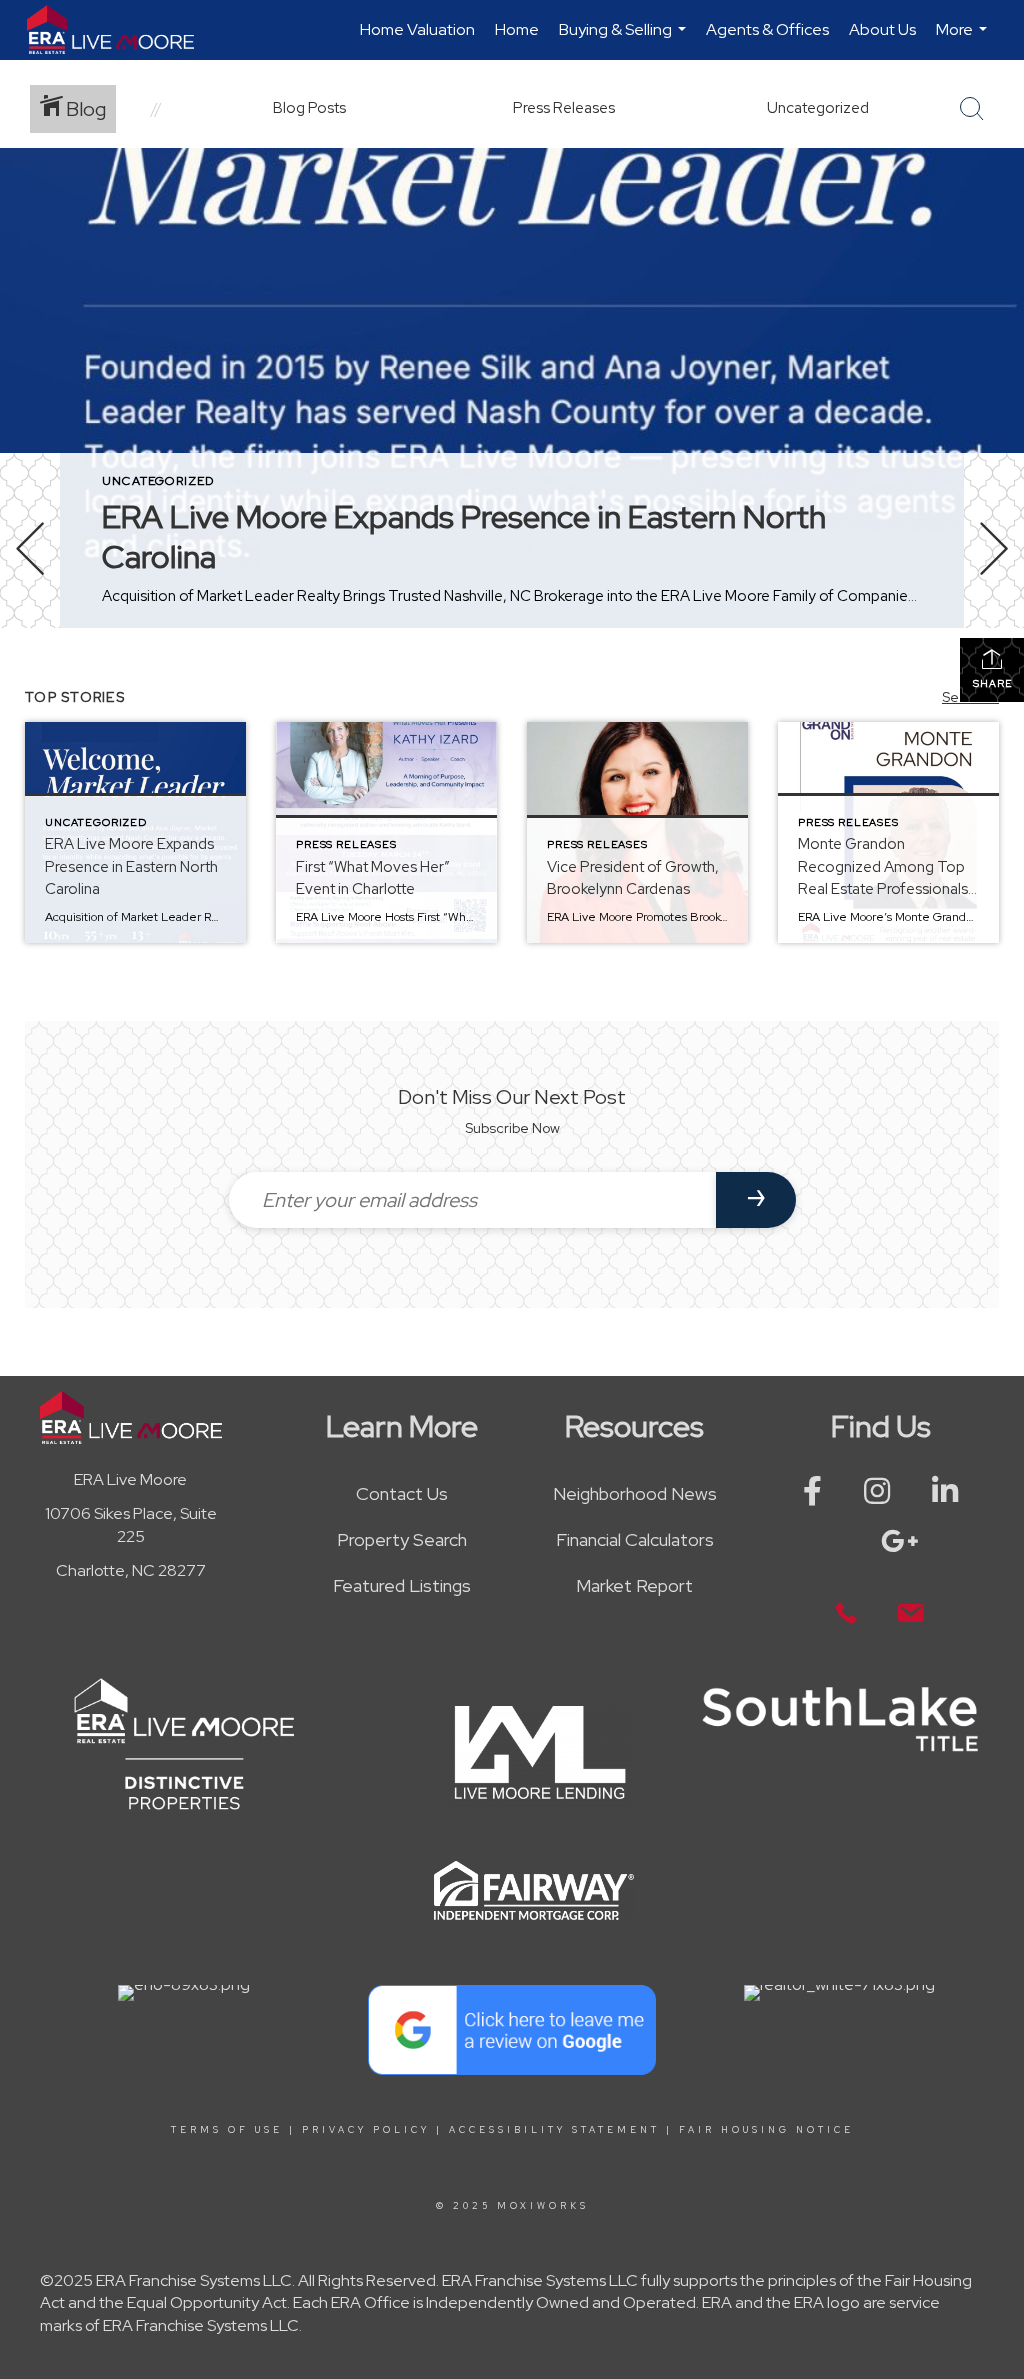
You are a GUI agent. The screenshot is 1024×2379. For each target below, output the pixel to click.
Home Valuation (417, 29)
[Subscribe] (756, 1200)
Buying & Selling (625, 39)
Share (992, 683)
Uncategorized (158, 481)
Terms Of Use (227, 2130)
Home (517, 29)
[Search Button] (972, 109)
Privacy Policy (366, 2130)
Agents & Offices (767, 29)
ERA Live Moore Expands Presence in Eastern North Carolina (464, 536)
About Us (882, 29)
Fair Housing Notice (766, 2130)
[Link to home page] (120, 30)
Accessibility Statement (554, 2130)
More (964, 39)
